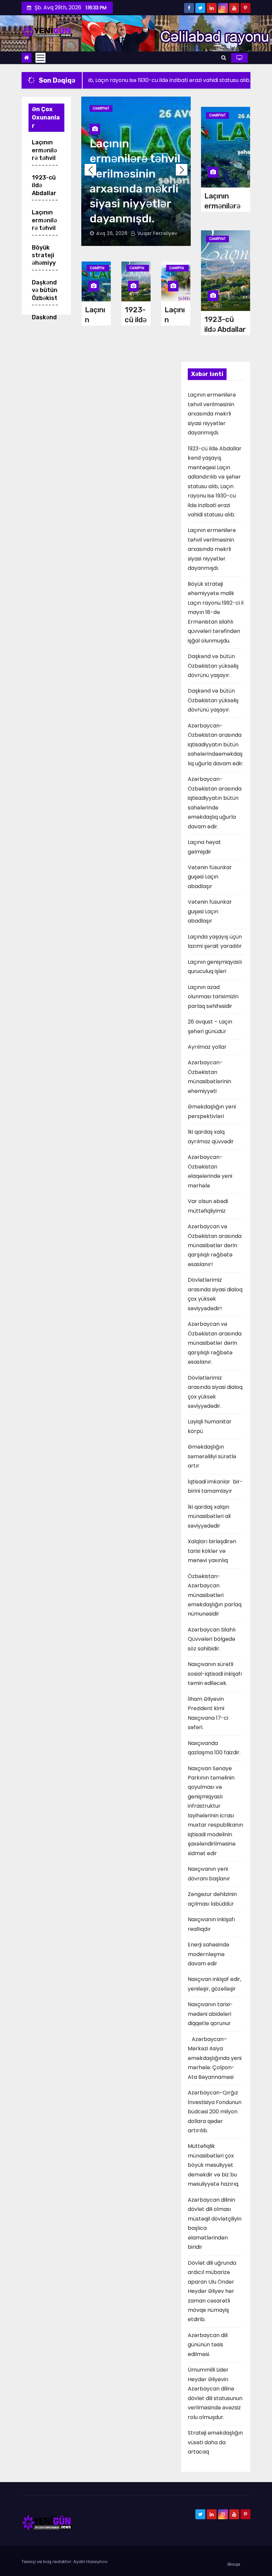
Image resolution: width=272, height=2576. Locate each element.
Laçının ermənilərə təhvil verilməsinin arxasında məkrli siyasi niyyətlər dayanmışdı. (212, 414)
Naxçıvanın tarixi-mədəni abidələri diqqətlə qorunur (210, 2014)
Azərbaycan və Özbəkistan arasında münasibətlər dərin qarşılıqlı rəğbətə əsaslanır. (215, 1343)
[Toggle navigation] (40, 58)
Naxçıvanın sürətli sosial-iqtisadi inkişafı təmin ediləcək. (215, 1674)
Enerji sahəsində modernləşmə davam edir (208, 1954)
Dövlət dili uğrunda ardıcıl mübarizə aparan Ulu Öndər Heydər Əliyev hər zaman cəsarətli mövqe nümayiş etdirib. (212, 2291)
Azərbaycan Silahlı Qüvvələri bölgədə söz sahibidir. (212, 1639)
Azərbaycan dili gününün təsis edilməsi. (208, 2345)
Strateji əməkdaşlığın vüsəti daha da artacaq (215, 2442)
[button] (224, 58)
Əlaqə (234, 2564)
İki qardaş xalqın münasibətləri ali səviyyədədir (210, 1516)
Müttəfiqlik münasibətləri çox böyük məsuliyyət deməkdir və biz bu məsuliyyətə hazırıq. (213, 2165)
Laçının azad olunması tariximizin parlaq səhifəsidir (213, 997)
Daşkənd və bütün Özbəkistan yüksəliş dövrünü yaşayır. (213, 666)
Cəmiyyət (101, 108)
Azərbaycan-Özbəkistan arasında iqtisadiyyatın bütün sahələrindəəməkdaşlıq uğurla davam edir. (216, 745)
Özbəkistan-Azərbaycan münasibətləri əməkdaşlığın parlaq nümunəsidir (215, 1595)
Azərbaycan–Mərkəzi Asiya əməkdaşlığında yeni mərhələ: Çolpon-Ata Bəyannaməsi (215, 2058)
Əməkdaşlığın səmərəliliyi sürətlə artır (212, 1456)
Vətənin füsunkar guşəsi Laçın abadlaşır (210, 877)
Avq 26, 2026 (112, 233)
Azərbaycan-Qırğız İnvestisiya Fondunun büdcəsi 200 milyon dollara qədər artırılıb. (215, 2112)
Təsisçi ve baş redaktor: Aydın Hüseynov (65, 2562)
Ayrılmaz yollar (207, 1047)
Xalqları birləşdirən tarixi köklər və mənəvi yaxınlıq (212, 1551)
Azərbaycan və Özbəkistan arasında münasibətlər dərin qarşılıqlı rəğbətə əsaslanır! (215, 1245)
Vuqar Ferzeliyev (157, 233)
